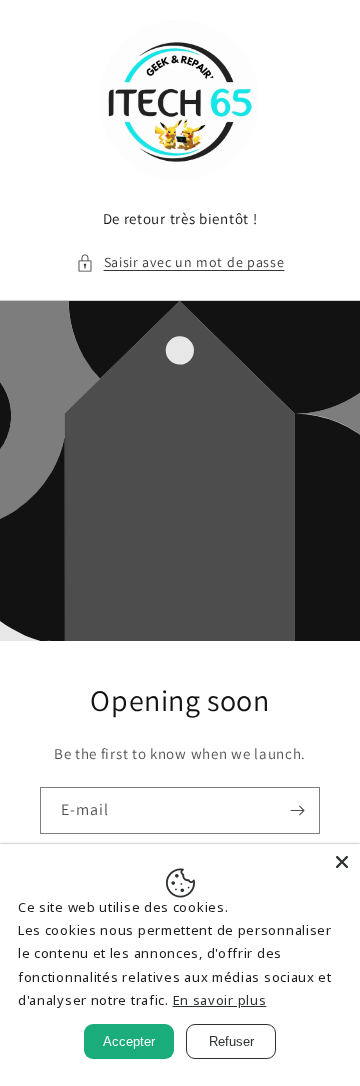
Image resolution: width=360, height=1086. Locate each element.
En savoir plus (220, 1000)
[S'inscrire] (297, 810)
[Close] (342, 862)
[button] (180, 262)
